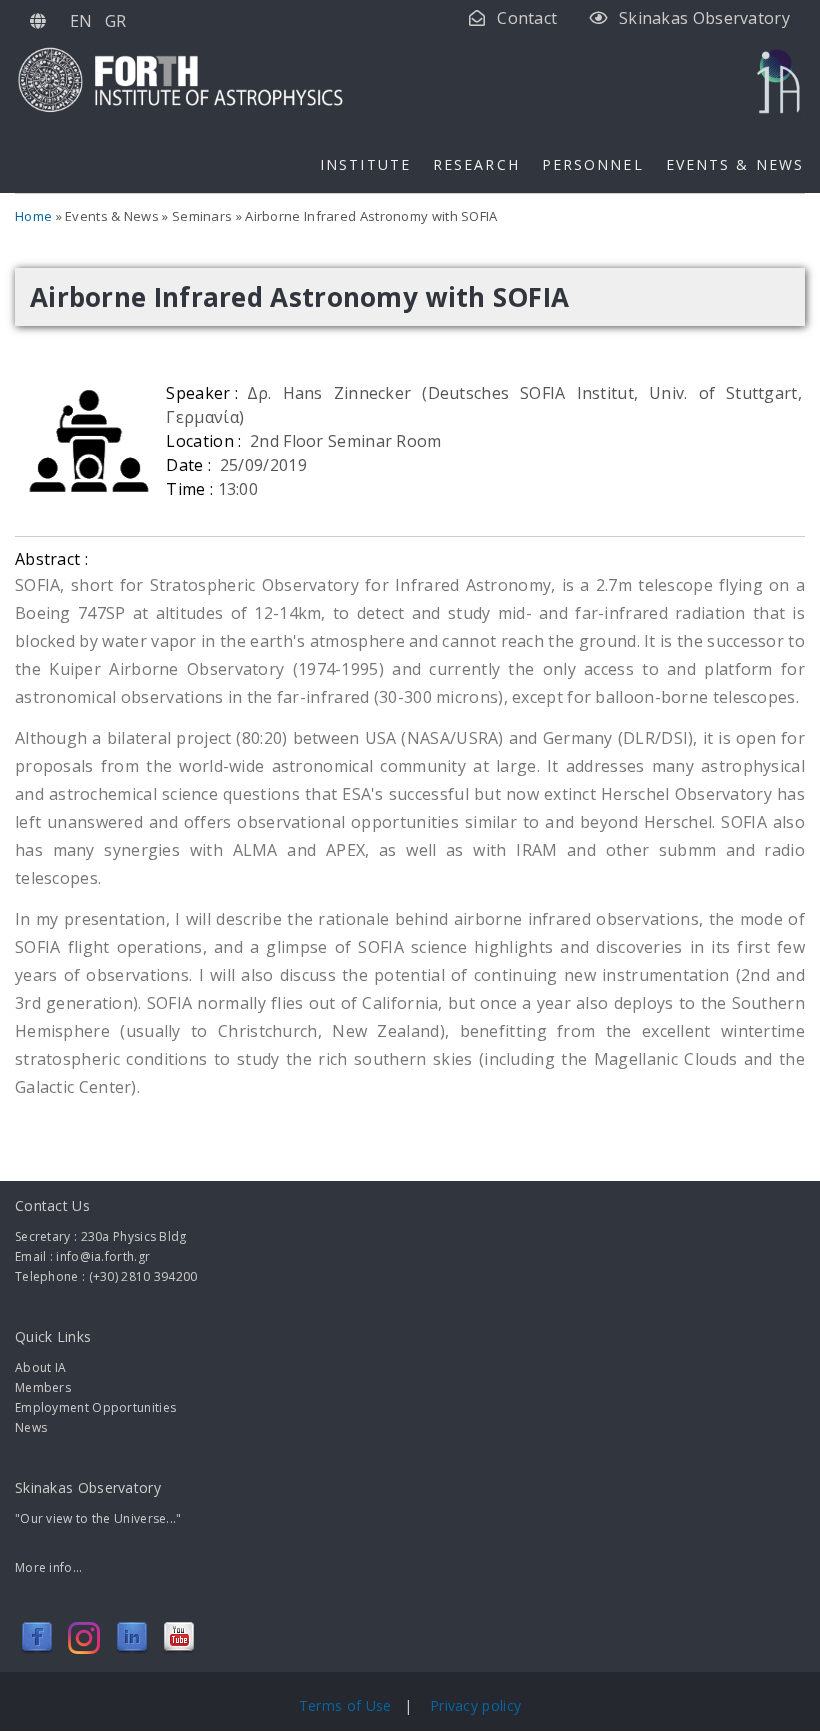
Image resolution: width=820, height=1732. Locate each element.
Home (33, 216)
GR (116, 21)
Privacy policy (475, 1705)
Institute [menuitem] (365, 164)
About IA (40, 1367)
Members (43, 1387)
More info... (49, 1567)
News (31, 1427)
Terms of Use (347, 1705)
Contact (527, 18)
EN (81, 21)
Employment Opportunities (95, 1407)
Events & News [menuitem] (735, 164)
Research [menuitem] (476, 164)
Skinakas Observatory (704, 18)
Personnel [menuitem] (593, 164)
